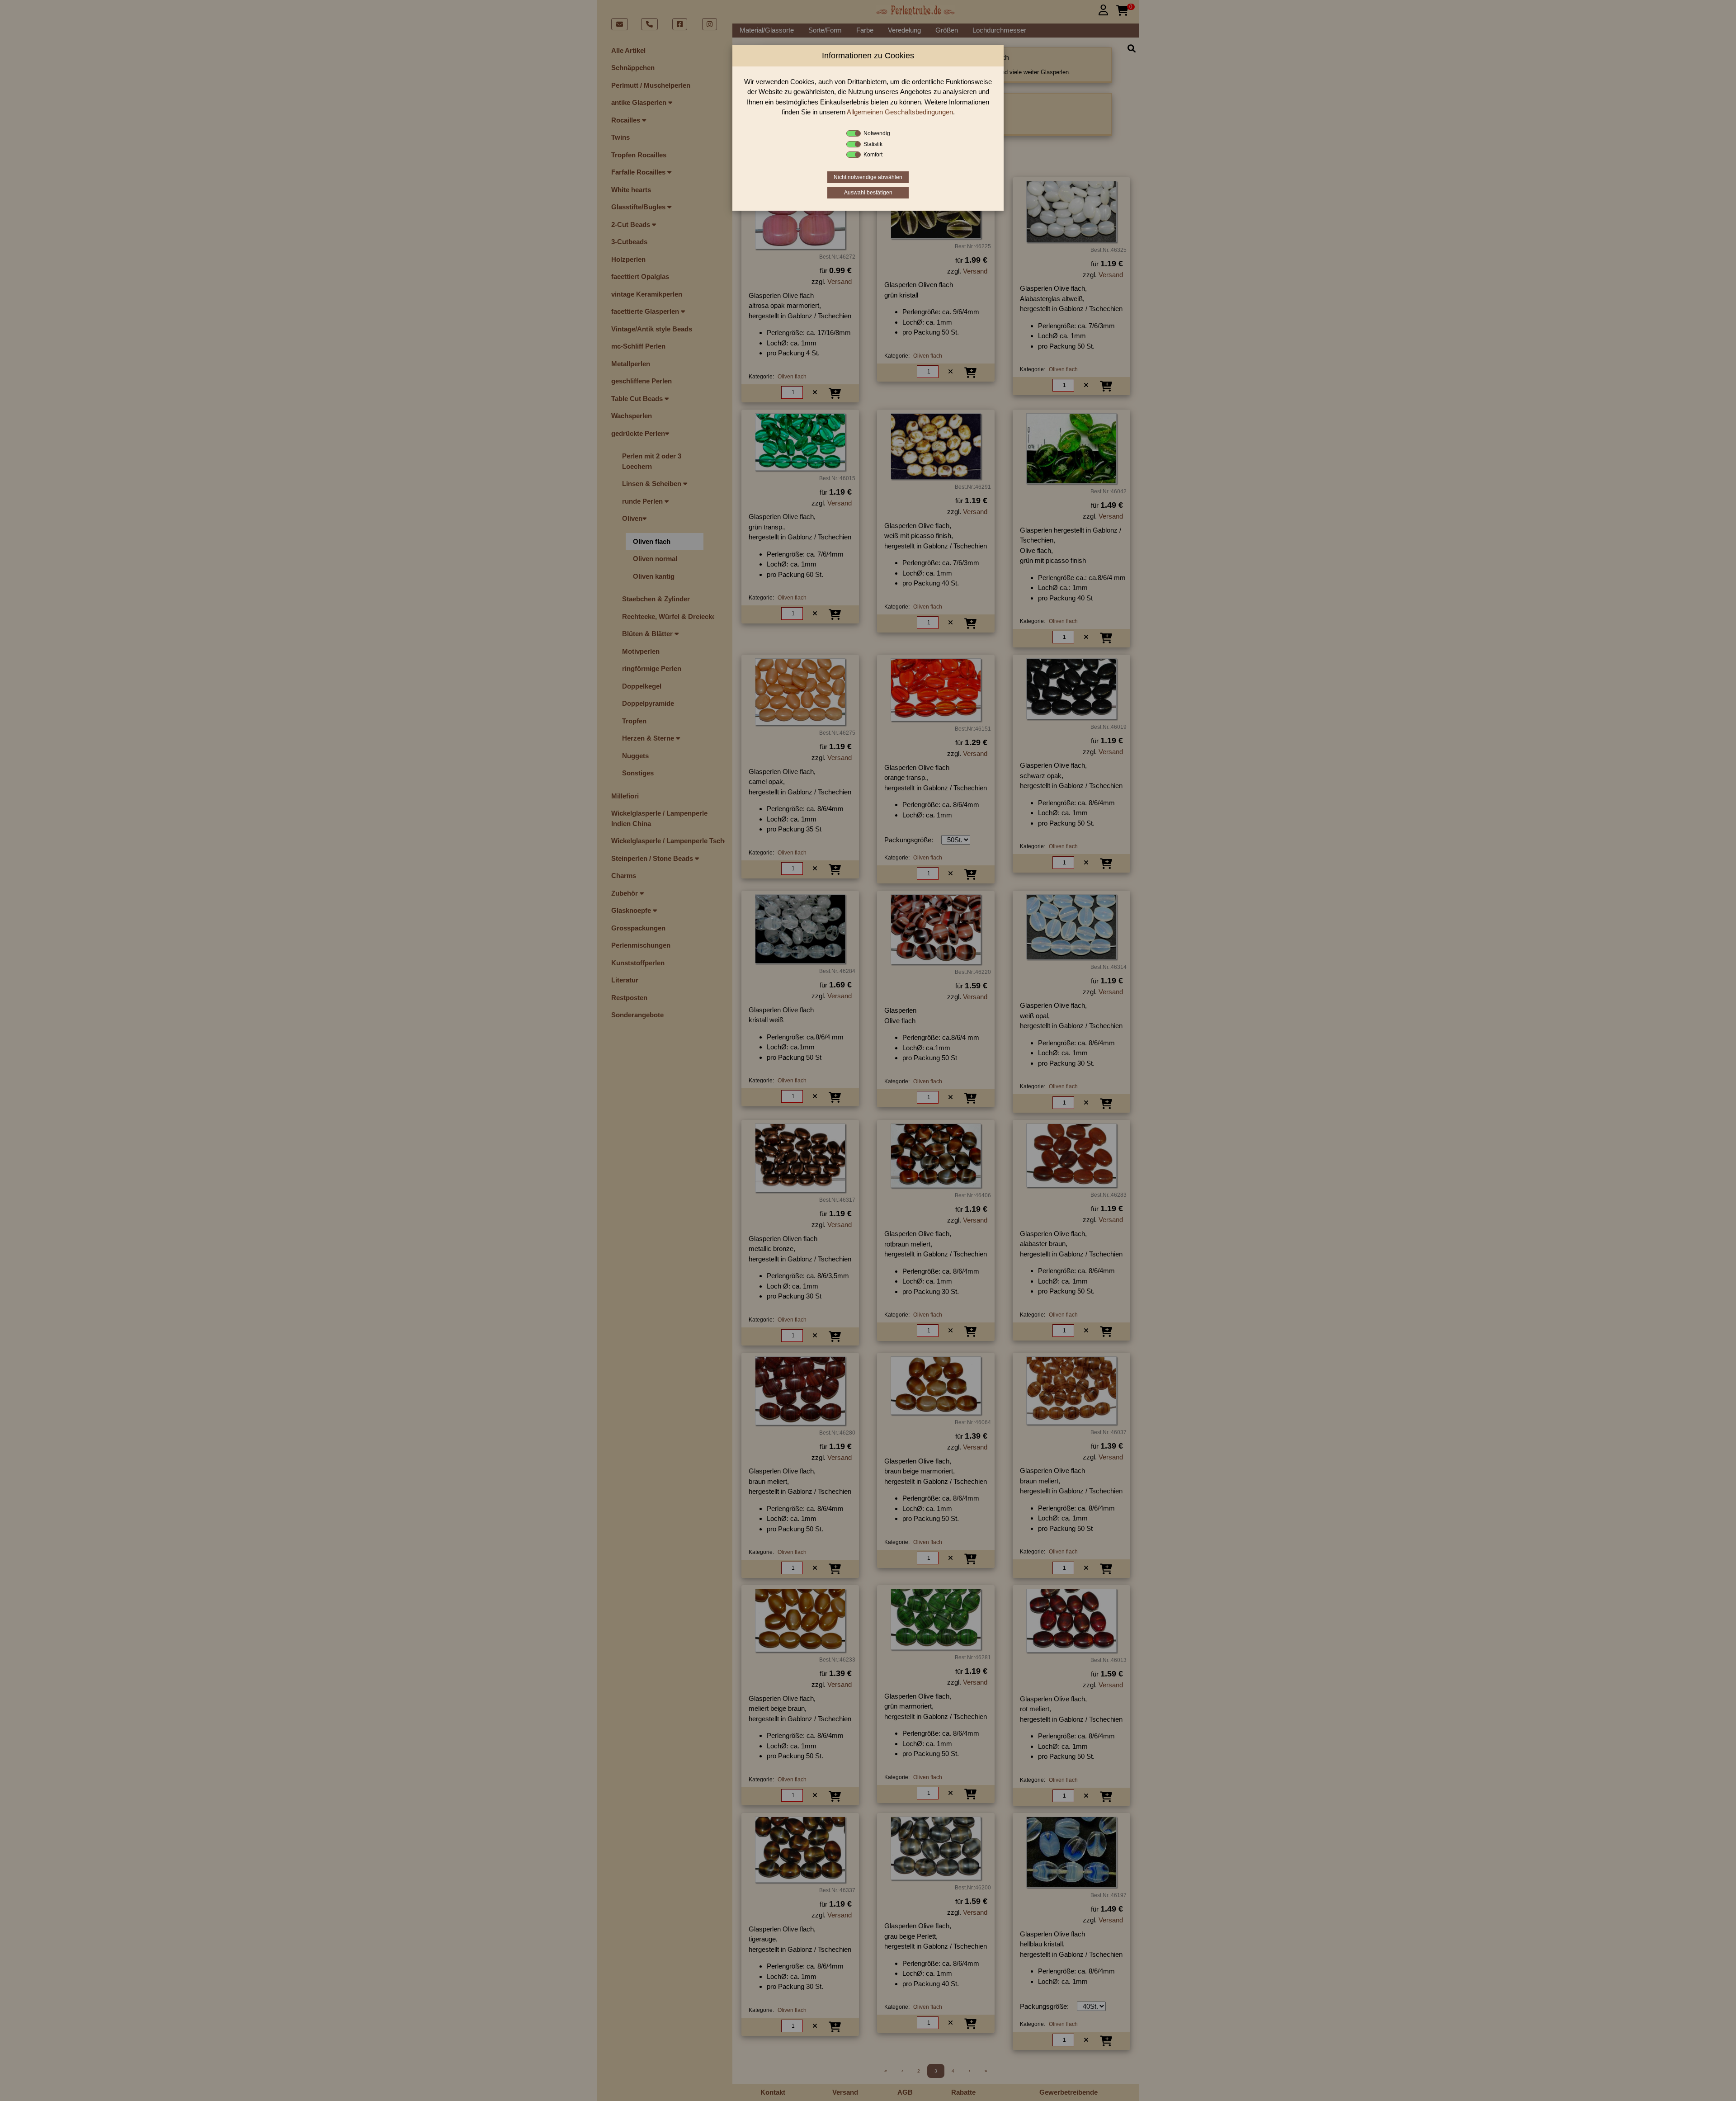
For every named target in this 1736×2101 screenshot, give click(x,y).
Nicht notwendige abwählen (868, 177)
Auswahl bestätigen (868, 193)
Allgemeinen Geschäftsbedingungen (900, 112)
